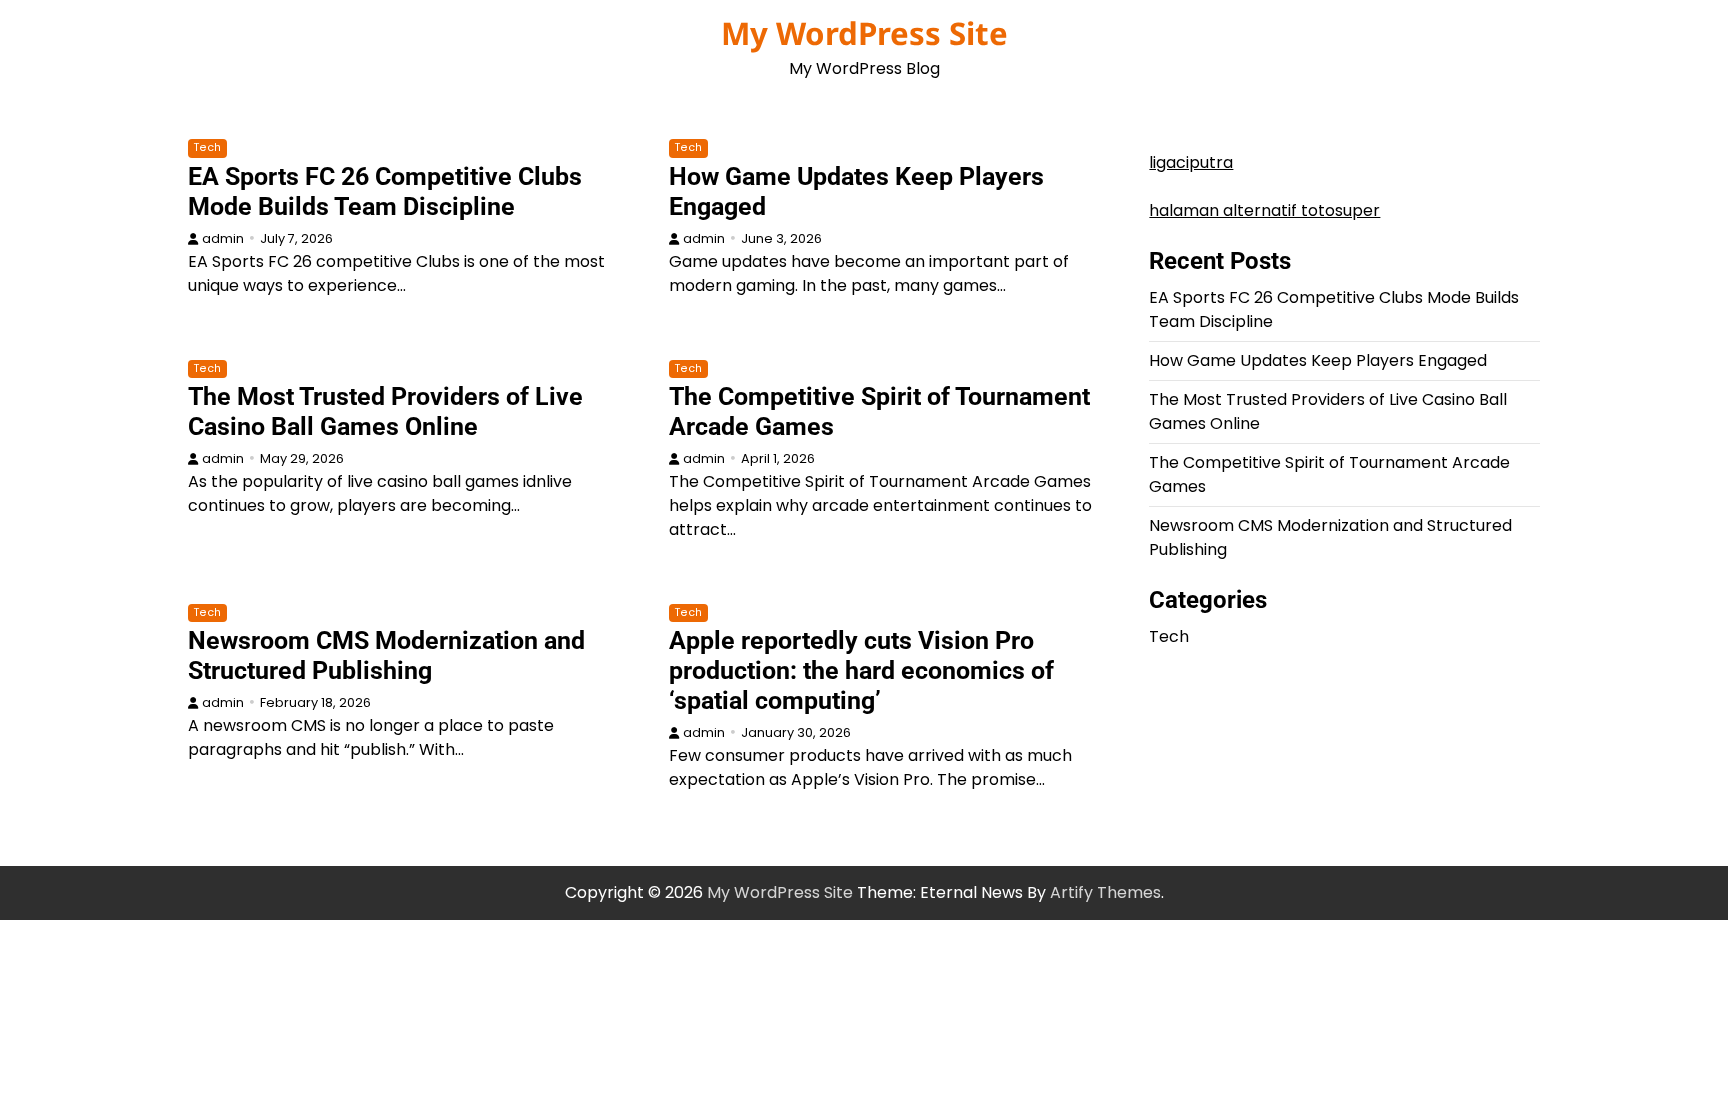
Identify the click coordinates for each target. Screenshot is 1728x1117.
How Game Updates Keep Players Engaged (1318, 360)
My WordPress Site (864, 33)
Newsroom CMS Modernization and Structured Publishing (386, 655)
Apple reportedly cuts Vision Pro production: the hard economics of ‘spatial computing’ (861, 670)
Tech (207, 147)
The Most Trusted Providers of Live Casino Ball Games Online (385, 411)
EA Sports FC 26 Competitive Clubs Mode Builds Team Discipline (385, 191)
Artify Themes (1105, 892)
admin (223, 238)
